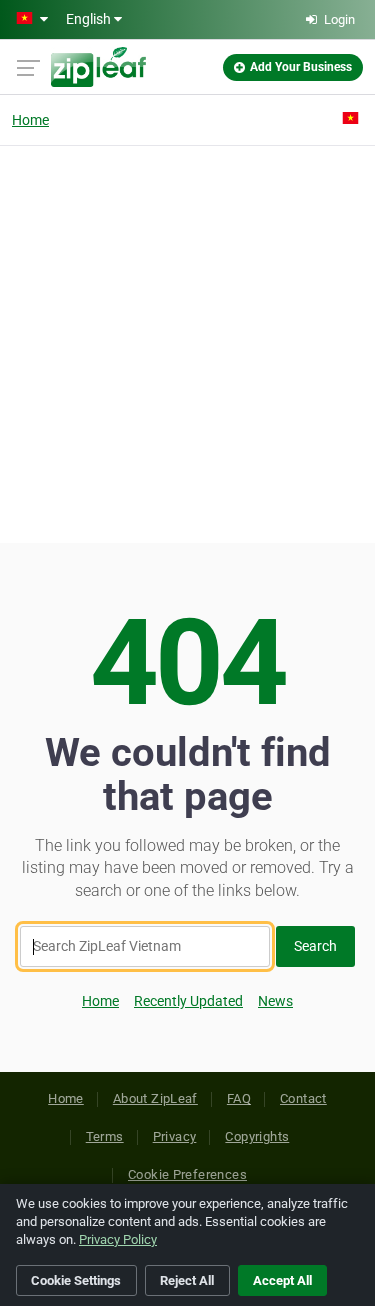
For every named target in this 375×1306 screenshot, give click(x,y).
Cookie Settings (76, 1280)
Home (30, 120)
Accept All (282, 1280)
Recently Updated (188, 1001)
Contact (303, 1098)
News (275, 1001)
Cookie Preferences (187, 1174)
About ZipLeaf (155, 1098)
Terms (105, 1136)
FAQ (239, 1098)
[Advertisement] (187, 341)
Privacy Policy (118, 1239)
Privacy (175, 1136)
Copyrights (257, 1136)
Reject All (187, 1280)
